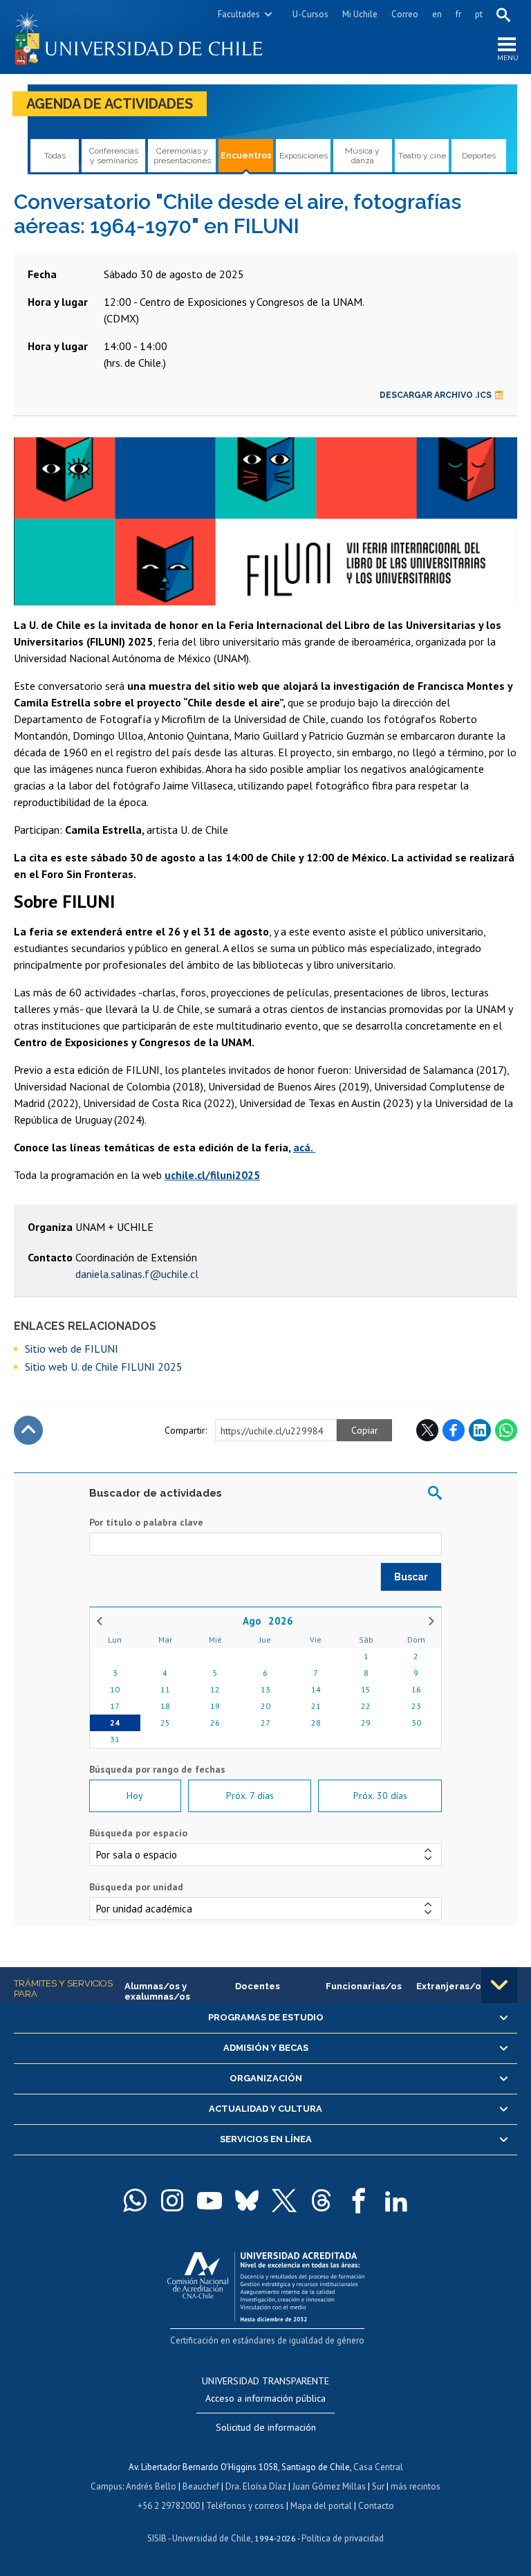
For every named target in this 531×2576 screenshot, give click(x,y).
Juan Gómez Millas (329, 2486)
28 (316, 1723)
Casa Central (378, 2467)
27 (265, 1723)
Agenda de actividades (110, 104)
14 (316, 1689)
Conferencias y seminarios (114, 156)
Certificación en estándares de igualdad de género (267, 2340)
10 (115, 1689)
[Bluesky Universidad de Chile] (247, 2200)
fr (458, 14)
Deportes (479, 156)
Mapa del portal (321, 2506)
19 (215, 1706)
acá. (304, 1147)
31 (115, 1739)
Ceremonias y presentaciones (182, 156)
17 (115, 1706)
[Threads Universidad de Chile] (322, 2200)
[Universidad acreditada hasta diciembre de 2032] (266, 2284)
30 (416, 1723)
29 (366, 1723)
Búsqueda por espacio (138, 1833)
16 (416, 1689)
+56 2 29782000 (169, 2506)
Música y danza (362, 156)
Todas (55, 156)
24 (115, 1723)
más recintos (416, 2486)
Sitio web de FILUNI (72, 1349)
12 (215, 1689)
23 (416, 1706)
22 (366, 1706)
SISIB (157, 2538)
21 (316, 1706)
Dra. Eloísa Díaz (256, 2486)
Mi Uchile (360, 14)
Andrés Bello (151, 2486)
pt (479, 14)
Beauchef (201, 2486)
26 (215, 1723)
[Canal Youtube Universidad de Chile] (209, 2200)
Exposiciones (304, 156)
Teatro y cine (422, 156)
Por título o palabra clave (146, 1522)
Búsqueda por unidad (136, 1887)
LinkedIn (480, 1430)
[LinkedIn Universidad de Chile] (396, 2200)
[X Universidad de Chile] (284, 2200)
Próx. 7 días (250, 1796)
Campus (106, 2486)
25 (165, 1723)
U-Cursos (310, 14)
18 (165, 1706)
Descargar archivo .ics (436, 395)
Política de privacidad (343, 2538)
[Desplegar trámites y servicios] (499, 1985)
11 (165, 1689)
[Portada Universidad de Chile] (140, 37)
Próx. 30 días (380, 1796)
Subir (28, 1430)
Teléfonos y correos (245, 2506)
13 (265, 1689)
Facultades (239, 14)
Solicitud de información (266, 2427)
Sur (378, 2486)
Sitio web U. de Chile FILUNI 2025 (104, 1367)
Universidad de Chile (212, 2538)
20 (265, 1706)
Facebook (454, 1430)
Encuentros (246, 156)
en (437, 14)
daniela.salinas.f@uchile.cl (137, 1274)
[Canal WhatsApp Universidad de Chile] (135, 2200)
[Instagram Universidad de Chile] (172, 2200)
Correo (405, 14)
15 (366, 1689)
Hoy (135, 1796)
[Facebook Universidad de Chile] (359, 2200)
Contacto (376, 2506)
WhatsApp (506, 1430)
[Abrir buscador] (503, 15)
